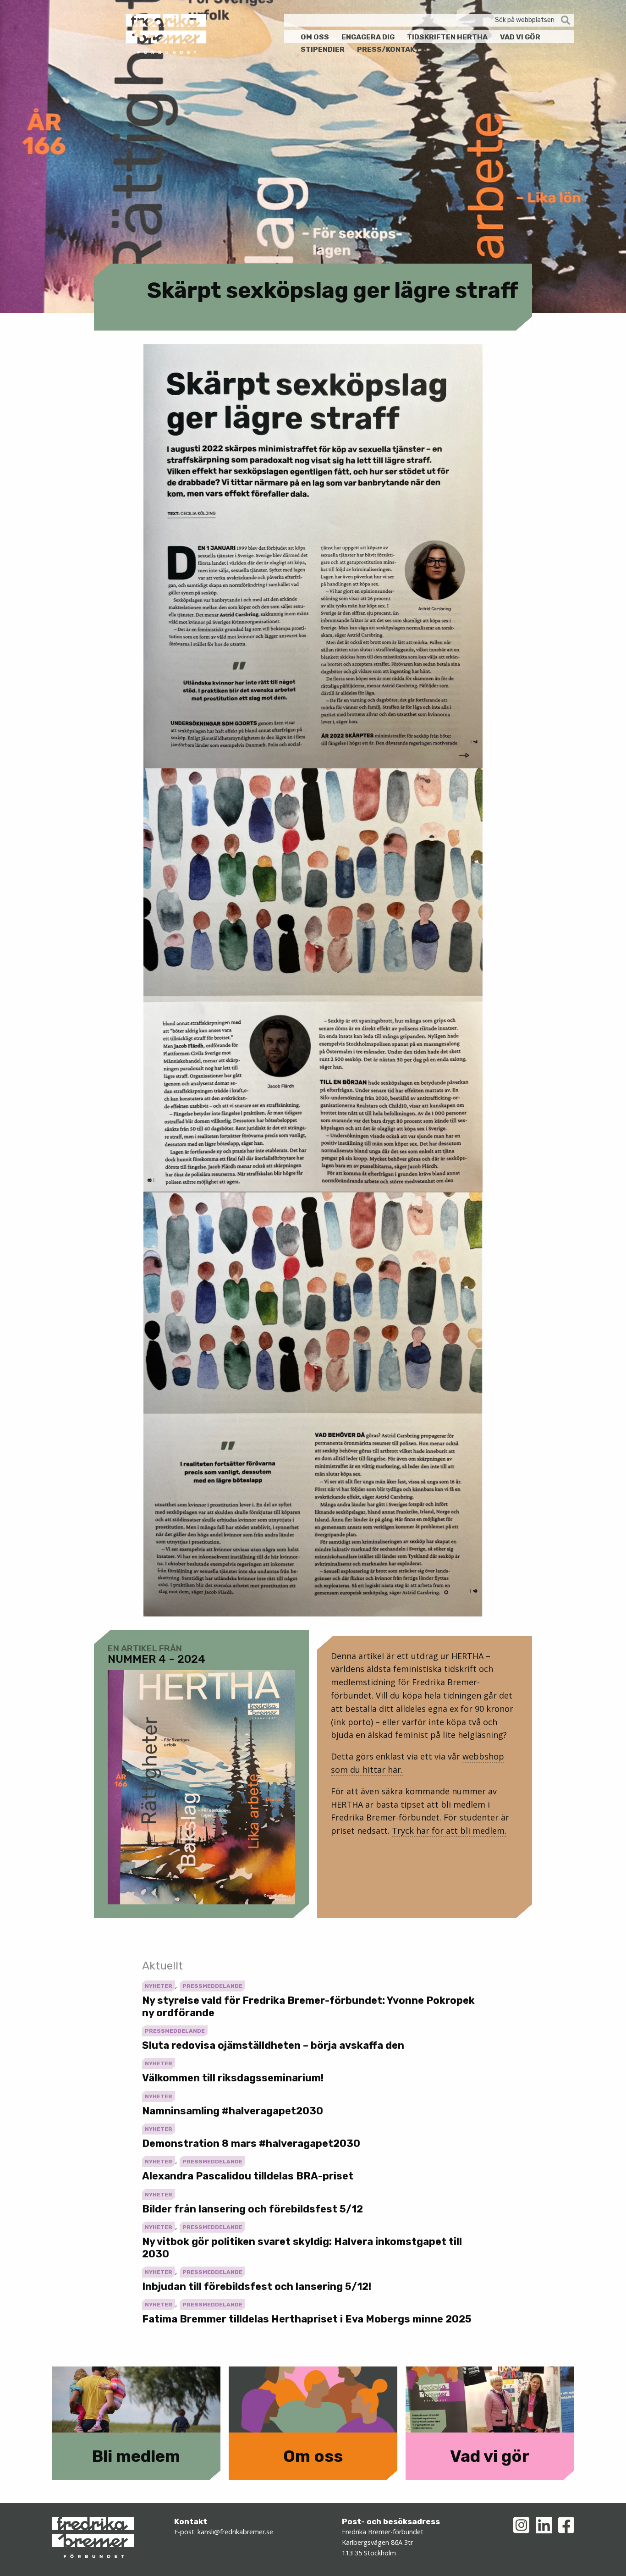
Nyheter (159, 1986)
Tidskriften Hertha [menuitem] (447, 37)
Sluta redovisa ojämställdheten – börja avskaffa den (273, 2045)
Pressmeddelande (212, 1986)
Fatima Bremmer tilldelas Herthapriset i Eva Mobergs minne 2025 (307, 2319)
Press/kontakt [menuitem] (388, 49)
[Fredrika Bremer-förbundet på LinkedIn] (544, 2525)
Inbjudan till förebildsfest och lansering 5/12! (257, 2286)
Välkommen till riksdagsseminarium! (233, 2078)
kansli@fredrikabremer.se (235, 2532)
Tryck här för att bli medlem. (449, 1831)
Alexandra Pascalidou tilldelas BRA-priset (248, 2176)
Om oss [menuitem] (315, 37)
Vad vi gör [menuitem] (520, 37)
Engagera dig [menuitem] (368, 37)
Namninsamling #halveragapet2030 (233, 2111)
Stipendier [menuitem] (323, 49)
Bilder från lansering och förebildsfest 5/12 (253, 2209)
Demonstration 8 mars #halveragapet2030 (251, 2143)
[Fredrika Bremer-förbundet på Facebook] (566, 2525)
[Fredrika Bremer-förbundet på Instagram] (521, 2525)
